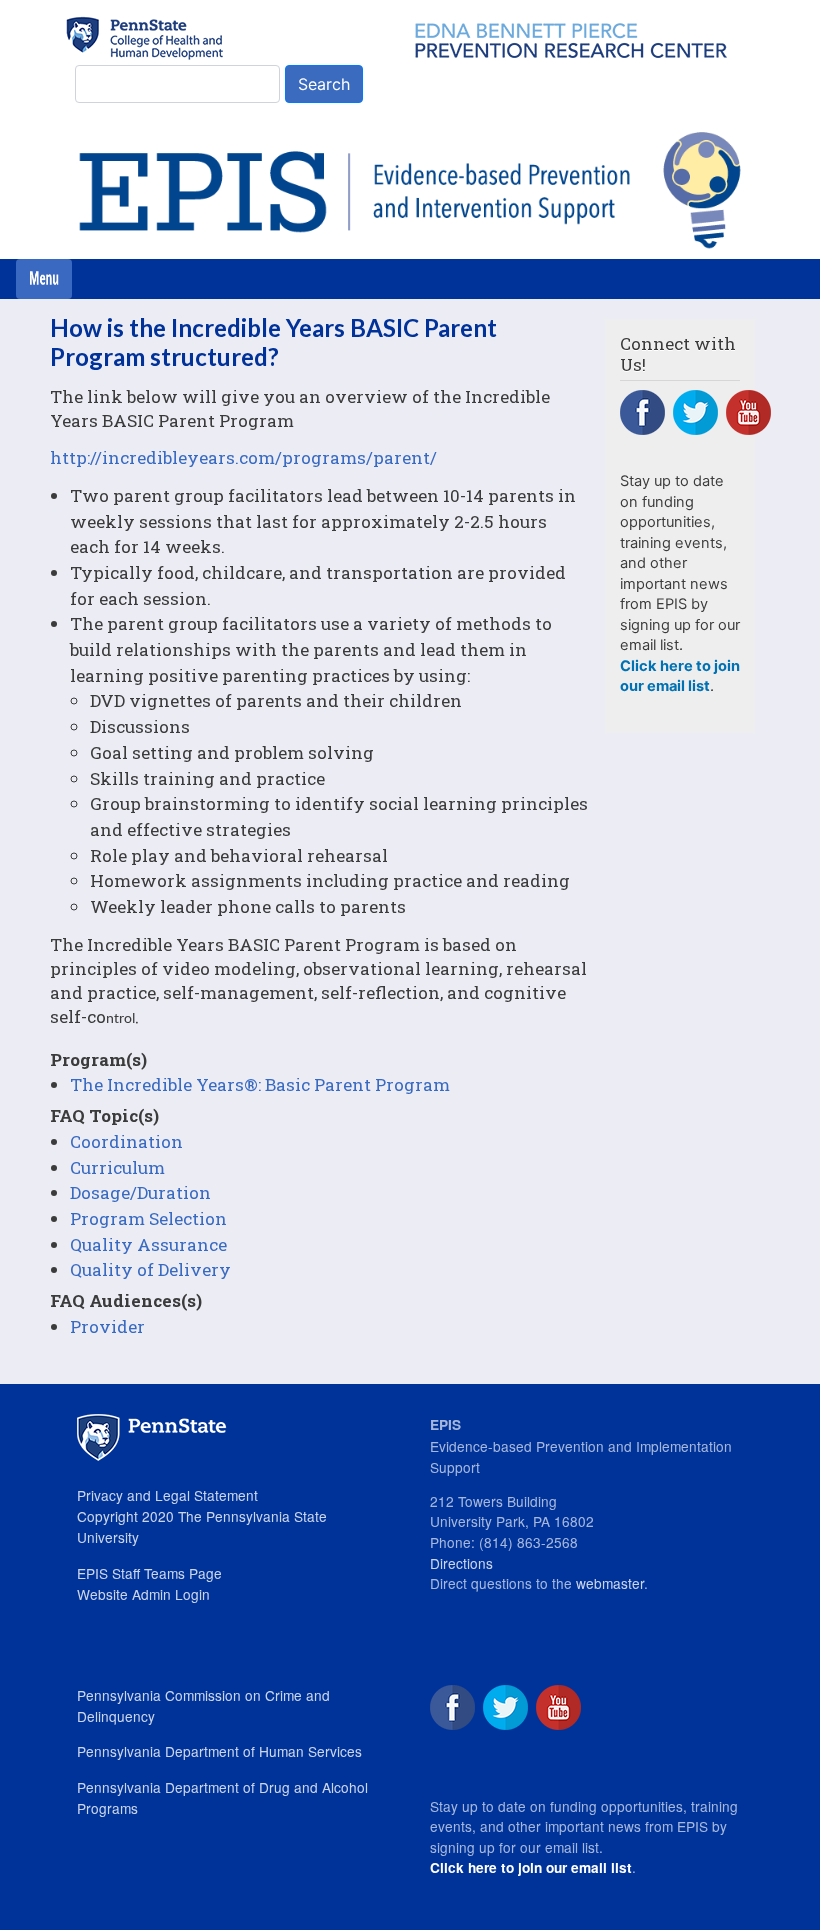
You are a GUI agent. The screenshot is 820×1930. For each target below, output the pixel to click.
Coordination (126, 1141)
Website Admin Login (143, 1594)
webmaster (610, 1583)
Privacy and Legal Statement (167, 1495)
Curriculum (117, 1167)
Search (324, 84)
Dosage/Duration (140, 1192)
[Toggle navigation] (44, 279)
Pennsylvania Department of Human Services (219, 1751)
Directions (461, 1563)
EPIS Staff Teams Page (149, 1573)
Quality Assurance (148, 1244)
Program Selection (148, 1218)
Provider (107, 1326)
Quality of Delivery (150, 1269)
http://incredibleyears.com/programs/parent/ (243, 457)
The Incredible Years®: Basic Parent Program (260, 1084)
